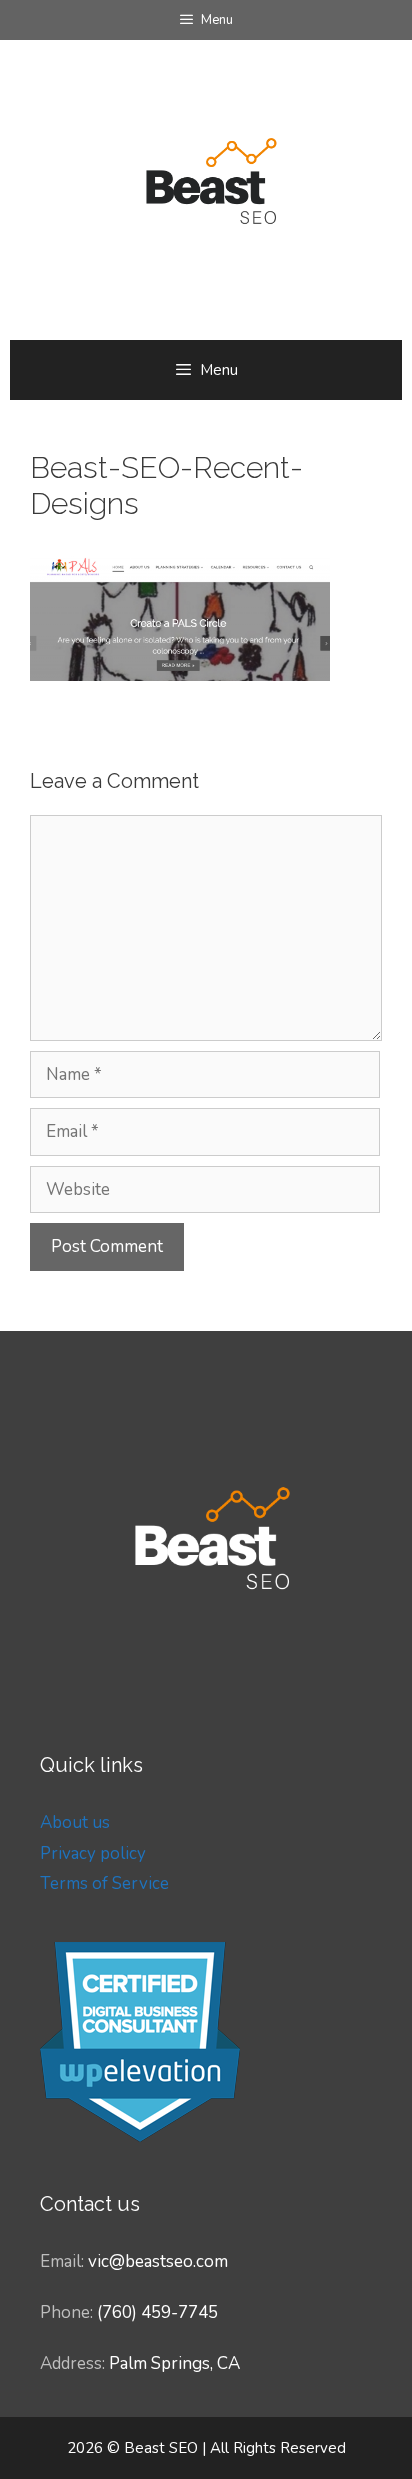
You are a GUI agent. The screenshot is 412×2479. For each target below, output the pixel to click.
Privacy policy (93, 1853)
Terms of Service (104, 1883)
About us (75, 1822)
